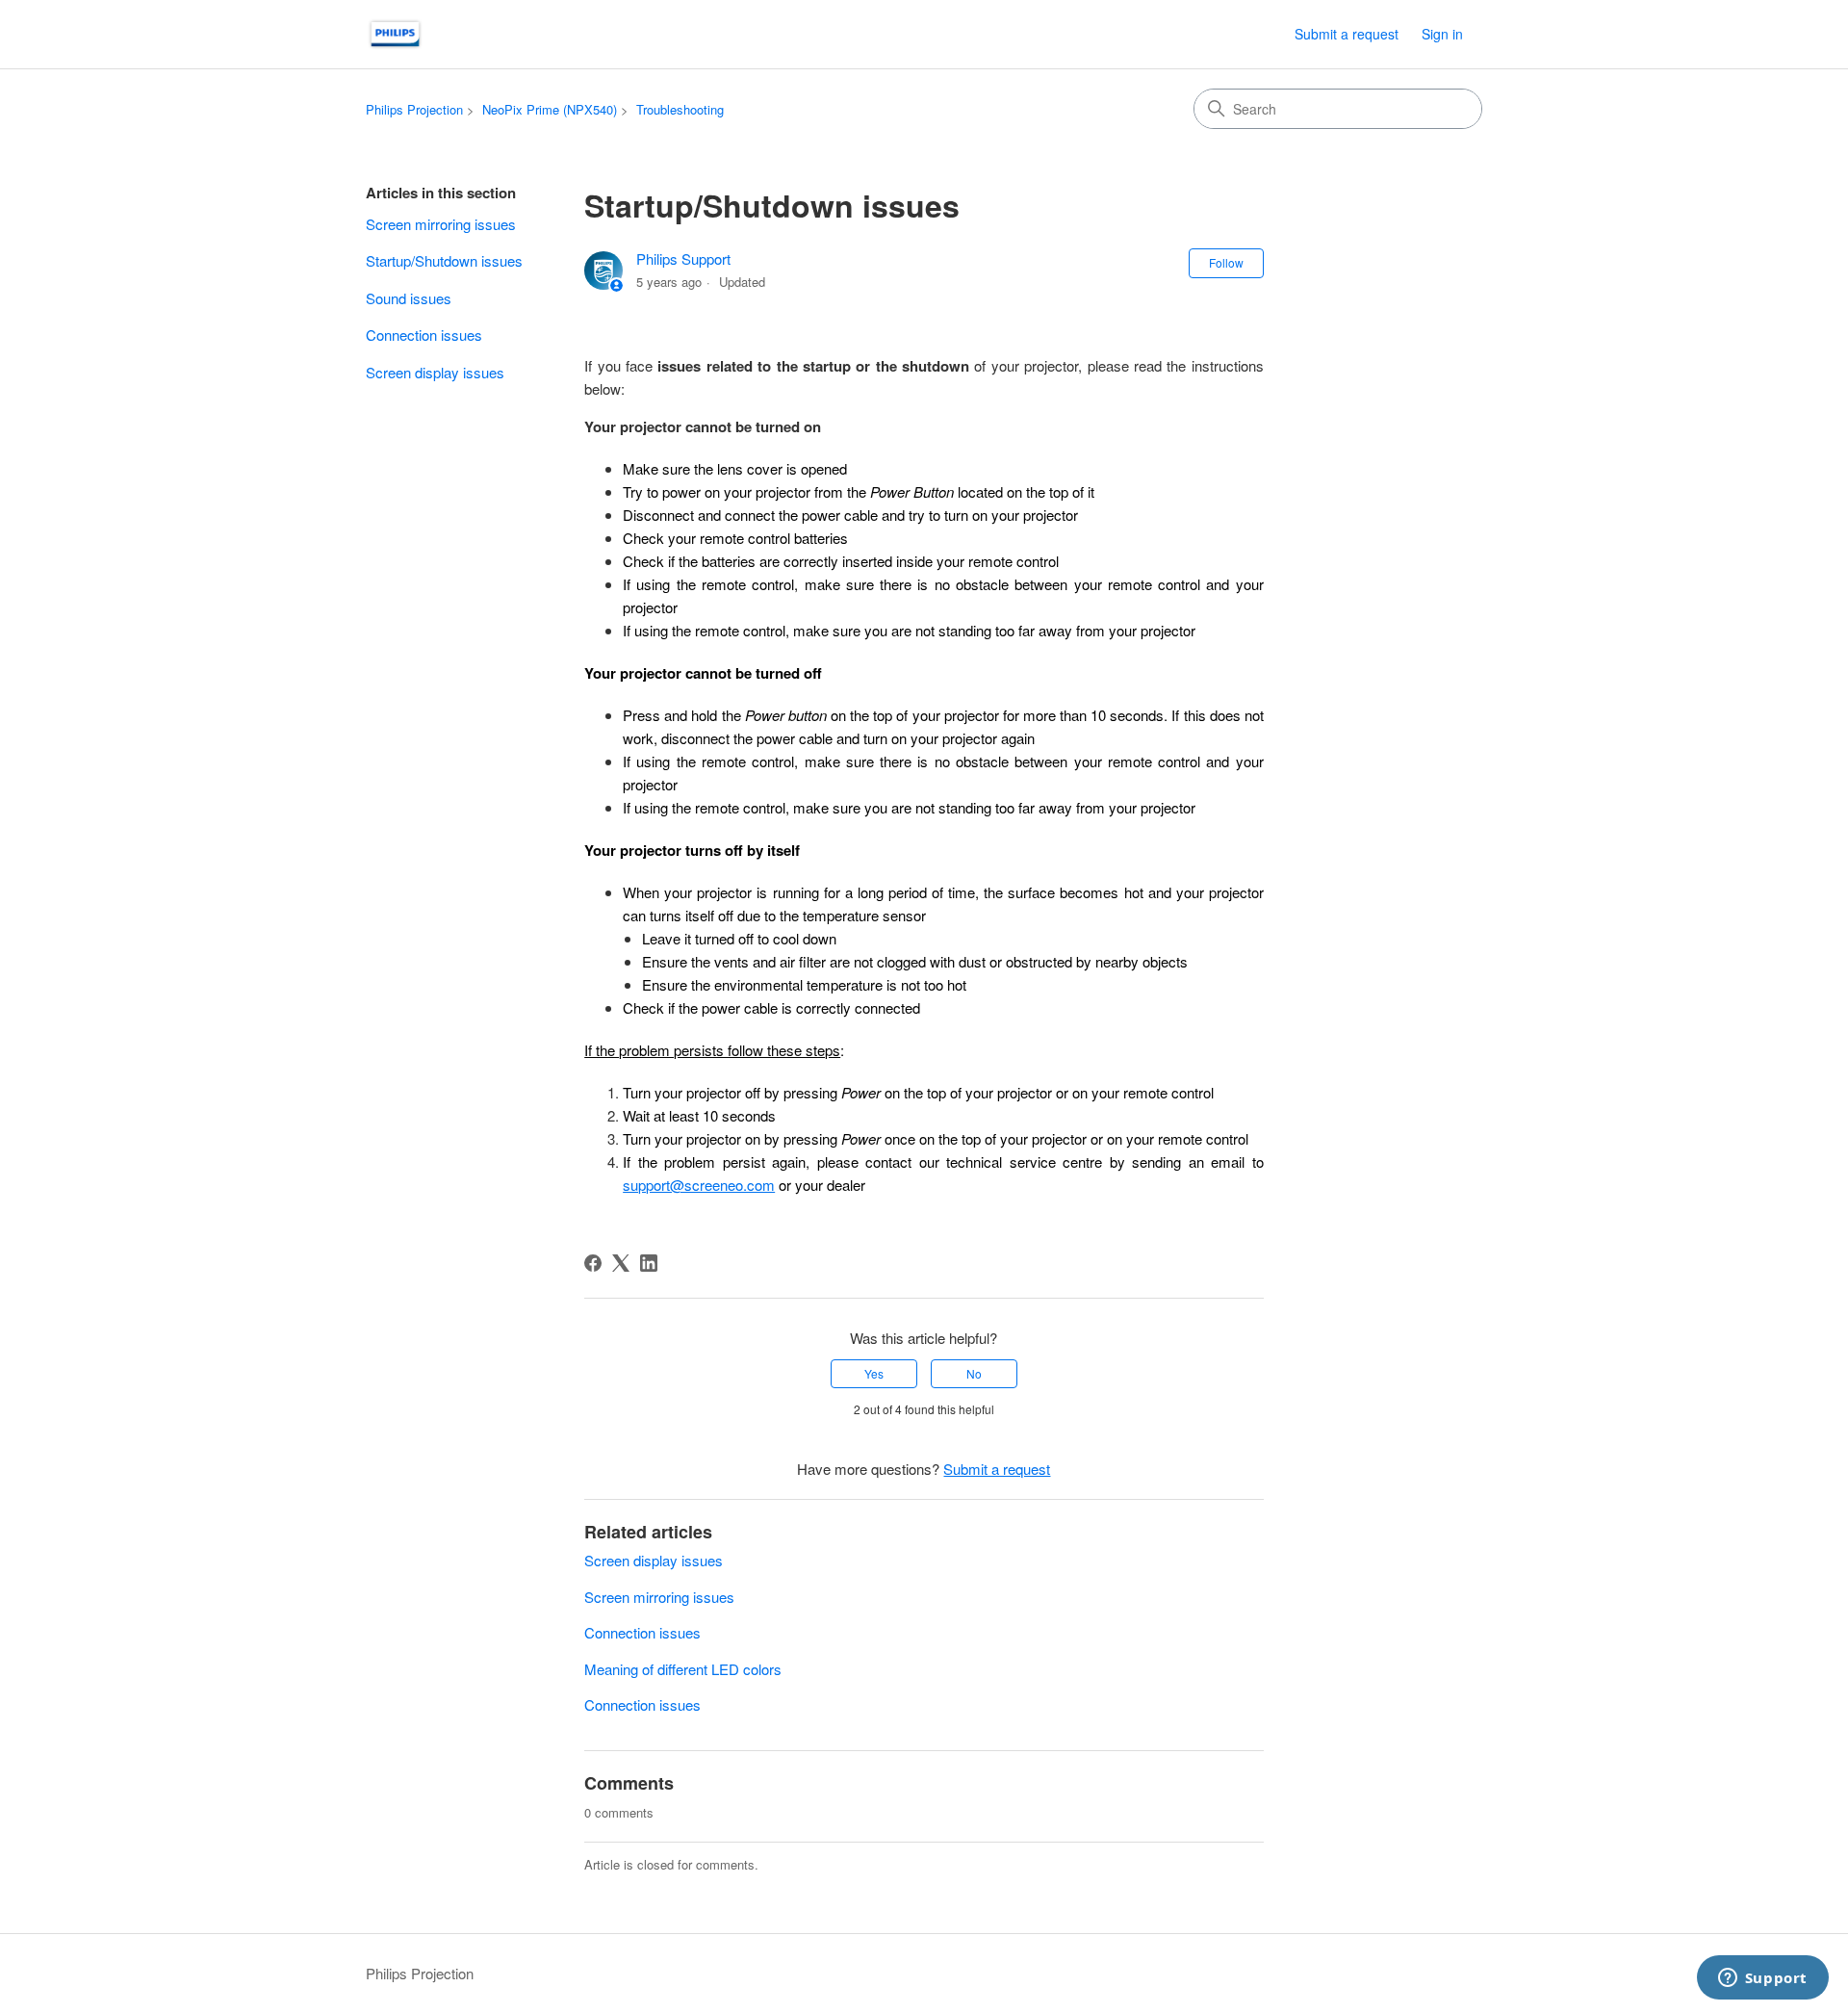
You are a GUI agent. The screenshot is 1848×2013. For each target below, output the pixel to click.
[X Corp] (621, 1263)
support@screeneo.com (699, 1185)
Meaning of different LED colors (683, 1669)
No (974, 1373)
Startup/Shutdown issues (444, 260)
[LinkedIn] (649, 1263)
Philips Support (683, 258)
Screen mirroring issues (441, 224)
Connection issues (424, 335)
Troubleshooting (680, 109)
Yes (874, 1373)
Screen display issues (435, 372)
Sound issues (409, 298)
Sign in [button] (1442, 34)
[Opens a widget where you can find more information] (1762, 1979)
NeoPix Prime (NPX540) (550, 109)
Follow (1226, 262)
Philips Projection (414, 109)
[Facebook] (593, 1263)
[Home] (395, 34)
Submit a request (1347, 34)
